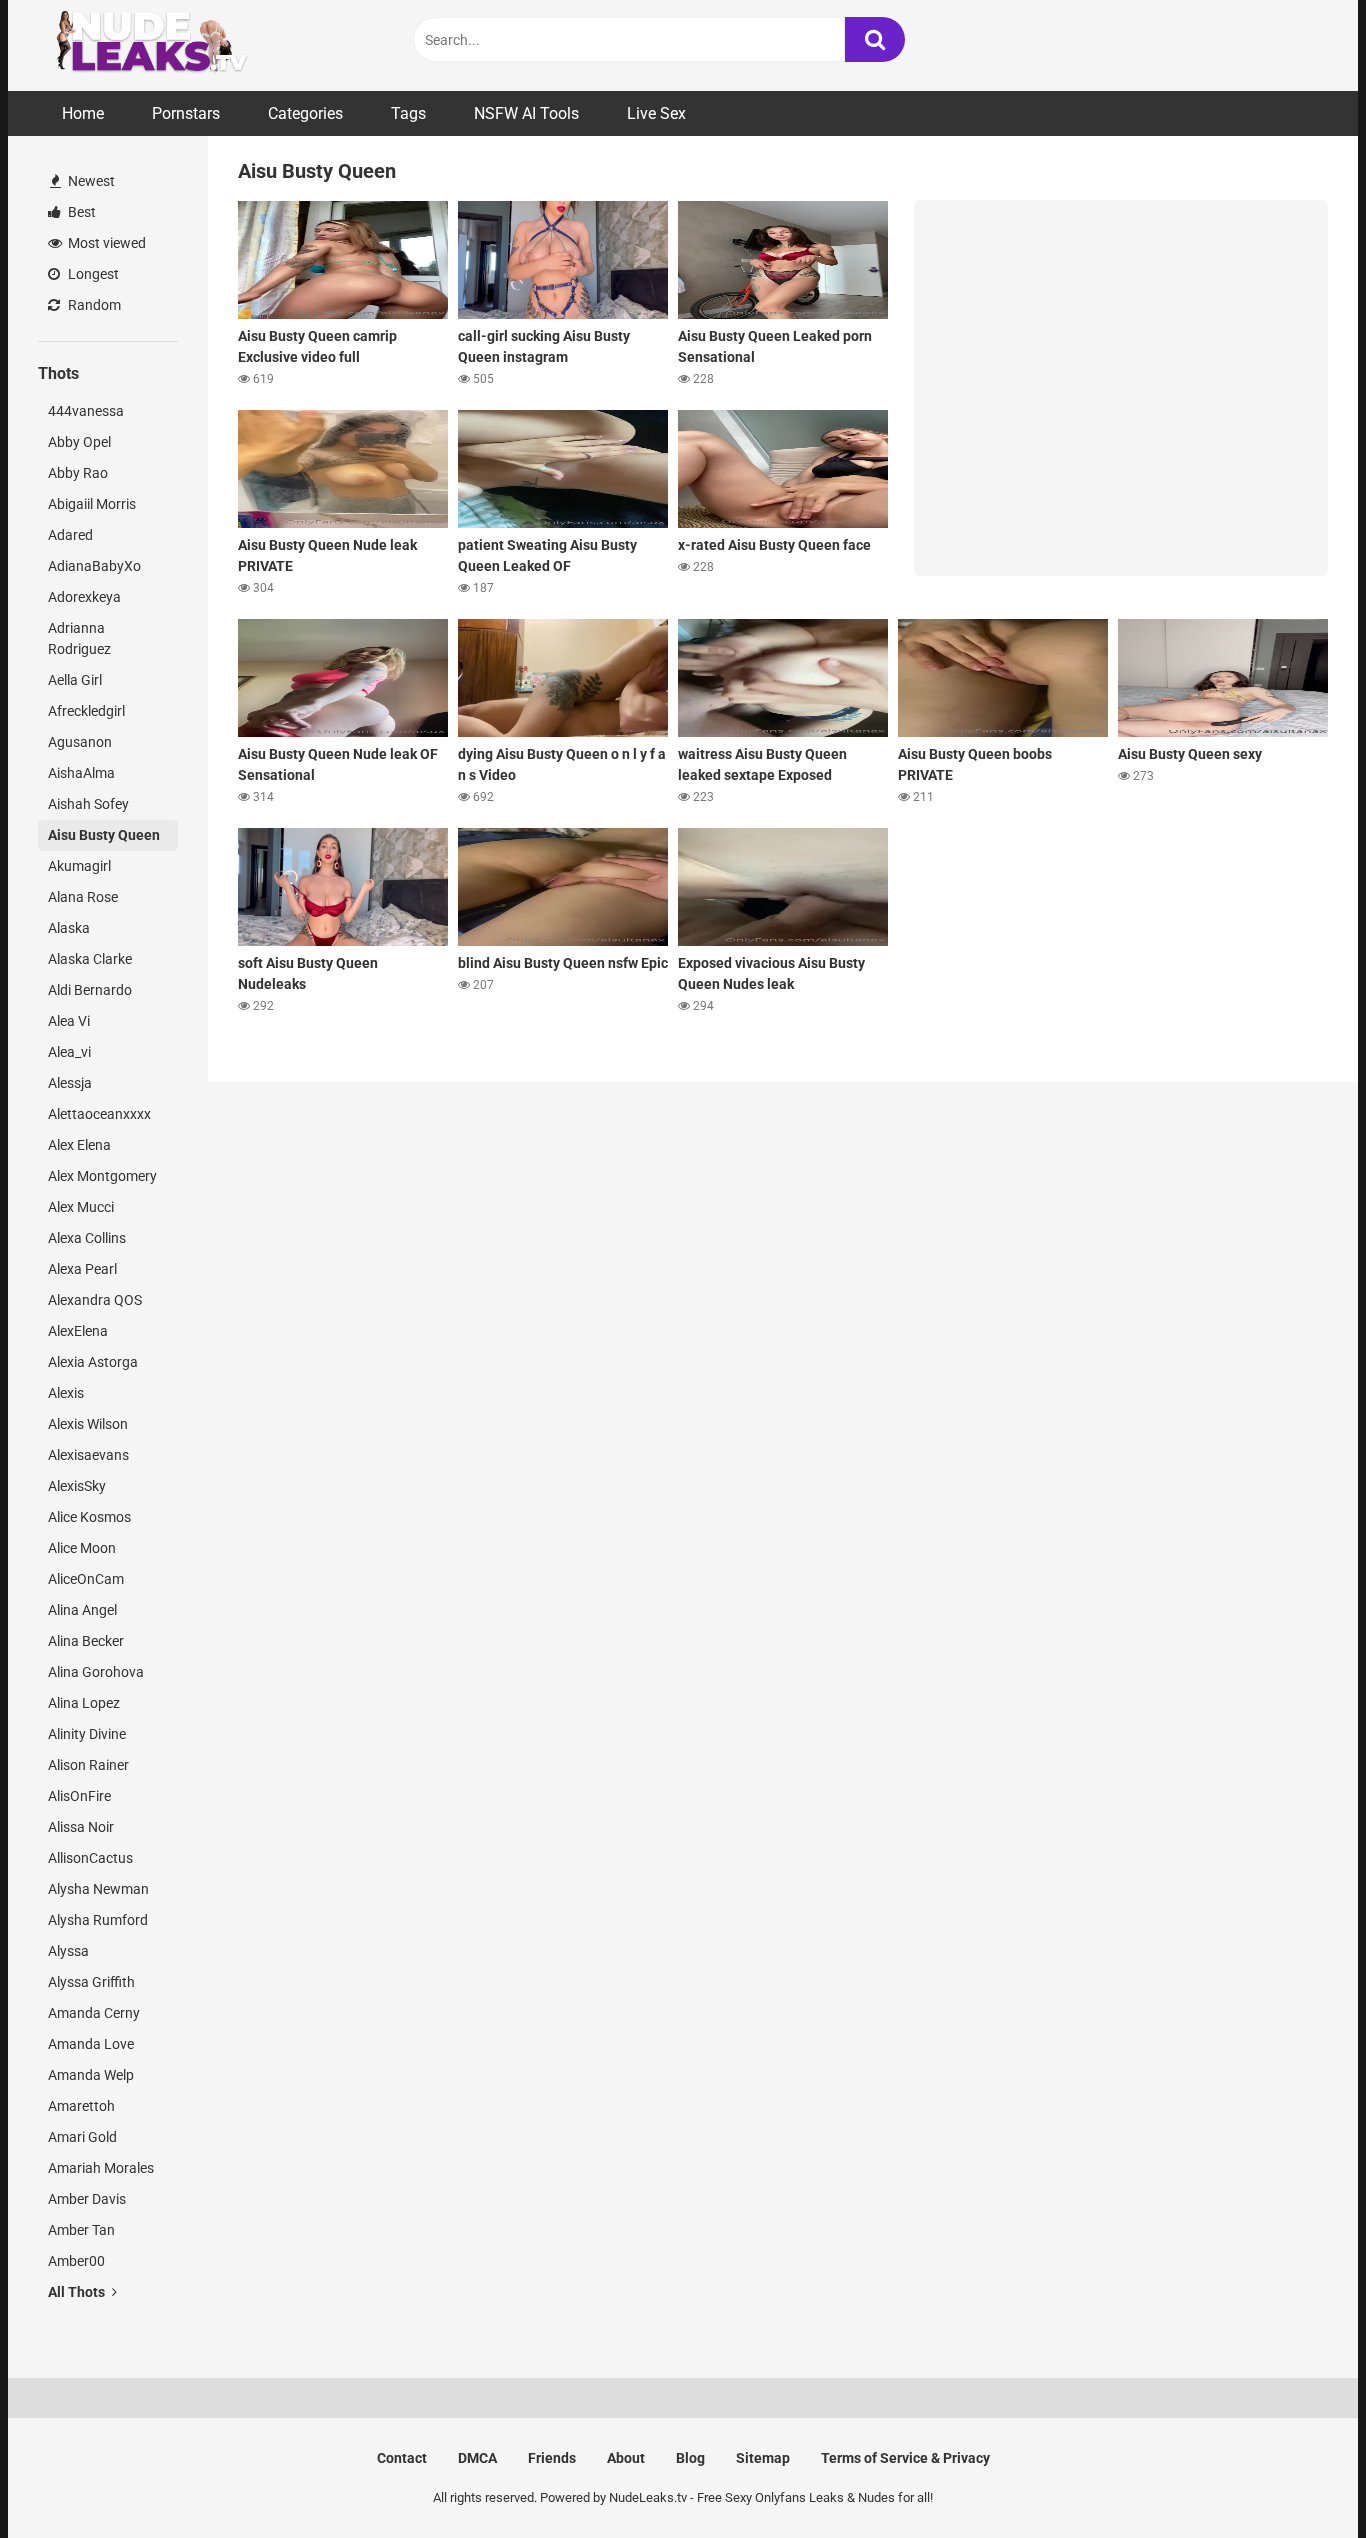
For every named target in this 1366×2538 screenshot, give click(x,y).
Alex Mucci (81, 1207)
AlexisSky (77, 1486)
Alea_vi (69, 1052)
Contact (402, 2458)
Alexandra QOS (95, 1300)
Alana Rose (83, 897)
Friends (552, 2458)
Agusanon (80, 742)
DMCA (477, 2458)
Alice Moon (82, 1548)
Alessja (70, 1083)
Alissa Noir (81, 1827)
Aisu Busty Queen (104, 835)
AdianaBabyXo (94, 566)
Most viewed (105, 243)
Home (83, 113)
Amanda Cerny (94, 2013)
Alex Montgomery (102, 1176)
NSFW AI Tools (526, 113)
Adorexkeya (84, 597)
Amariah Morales (101, 2168)
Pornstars (186, 113)
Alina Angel (82, 1610)
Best (80, 212)
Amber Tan (81, 2230)
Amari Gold (82, 2137)
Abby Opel (79, 442)
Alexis (66, 1393)
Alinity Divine (87, 1734)
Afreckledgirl (86, 711)
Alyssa (68, 1951)
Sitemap (763, 2458)
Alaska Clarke (90, 959)
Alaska (69, 928)
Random (93, 305)
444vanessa (86, 411)
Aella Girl (75, 680)
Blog (690, 2458)
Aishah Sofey (88, 804)
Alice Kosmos (89, 1517)
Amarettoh (81, 2106)
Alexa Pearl (82, 1269)
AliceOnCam (86, 1579)
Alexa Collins (87, 1238)
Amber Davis (87, 2199)
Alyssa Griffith (91, 1982)
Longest (92, 274)
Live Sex (656, 113)
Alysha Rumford (98, 1920)
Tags (408, 113)
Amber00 (76, 2261)
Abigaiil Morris (92, 504)
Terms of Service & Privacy (905, 2458)
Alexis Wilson (88, 1424)
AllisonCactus (90, 1858)
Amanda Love (91, 2044)
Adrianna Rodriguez (79, 638)
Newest (90, 181)
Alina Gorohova (96, 1672)
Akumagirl (79, 866)
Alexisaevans (88, 1455)
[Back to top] (1299, 2477)
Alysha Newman (98, 1889)
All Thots (78, 2292)
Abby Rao (78, 473)
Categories (305, 113)
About (626, 2458)
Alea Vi (69, 1021)
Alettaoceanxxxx (99, 1114)
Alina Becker (86, 1641)
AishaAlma (81, 773)
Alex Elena (79, 1145)
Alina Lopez (84, 1703)
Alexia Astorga (93, 1362)
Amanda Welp (91, 2075)
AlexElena (78, 1331)
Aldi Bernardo (90, 990)
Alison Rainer (88, 1765)
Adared (70, 535)
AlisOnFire (79, 1796)
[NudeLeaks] (188, 45)
